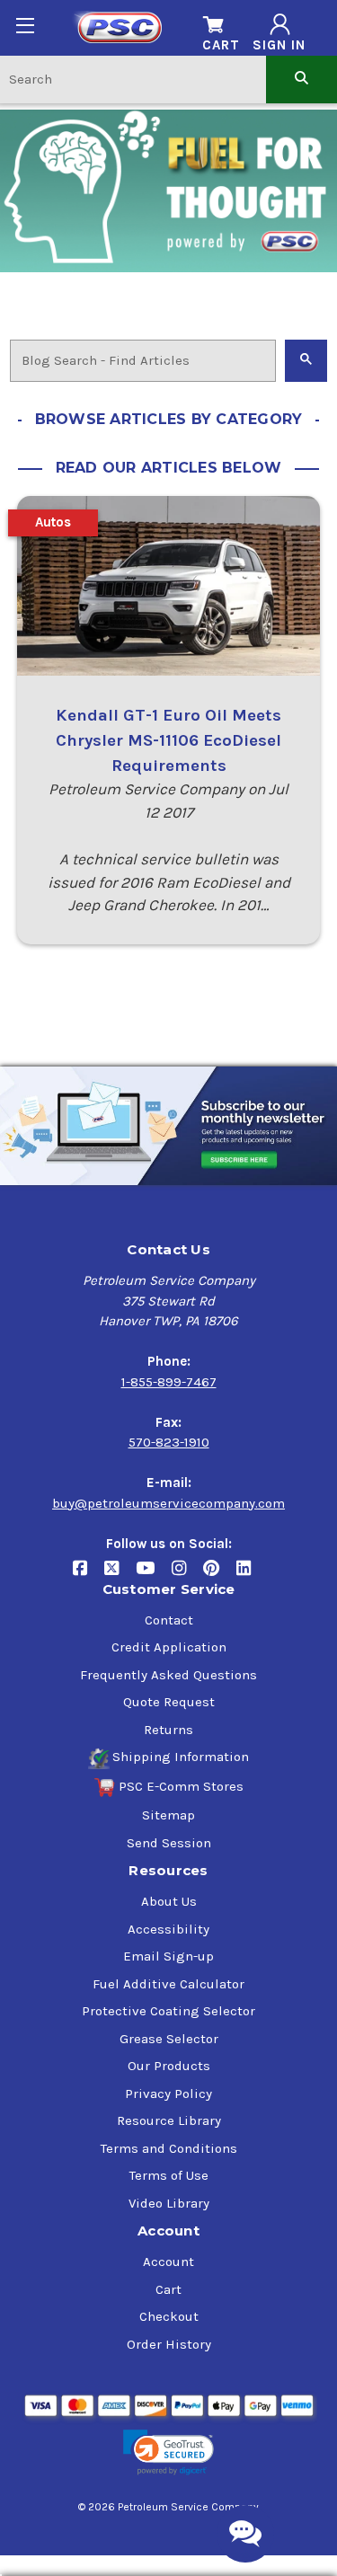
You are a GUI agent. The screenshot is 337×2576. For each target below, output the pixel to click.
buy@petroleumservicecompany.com (168, 1503)
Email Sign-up (168, 1956)
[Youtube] (154, 1575)
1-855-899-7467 (169, 1382)
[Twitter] (120, 1575)
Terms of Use (169, 2175)
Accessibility (168, 1929)
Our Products (169, 2066)
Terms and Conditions (169, 2148)
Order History (169, 2344)
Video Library (169, 2203)
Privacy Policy (168, 2094)
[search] (302, 79)
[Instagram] (187, 1575)
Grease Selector (169, 2039)
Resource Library (169, 2120)
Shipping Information (181, 1757)
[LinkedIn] (250, 1575)
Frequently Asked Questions (168, 1675)
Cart (168, 2289)
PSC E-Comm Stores (181, 1786)
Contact (169, 1620)
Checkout (169, 2316)
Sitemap (168, 1815)
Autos (53, 522)
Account (168, 2262)
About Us (169, 1901)
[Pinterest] (220, 1575)
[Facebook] (89, 1575)
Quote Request (169, 1702)
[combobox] (133, 79)
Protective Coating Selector (168, 2011)
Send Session (169, 1843)
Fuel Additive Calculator (168, 1984)
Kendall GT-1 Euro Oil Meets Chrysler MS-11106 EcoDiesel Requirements (168, 740)
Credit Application (169, 1647)
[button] (168, 2452)
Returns (168, 1730)
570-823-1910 (169, 1442)
